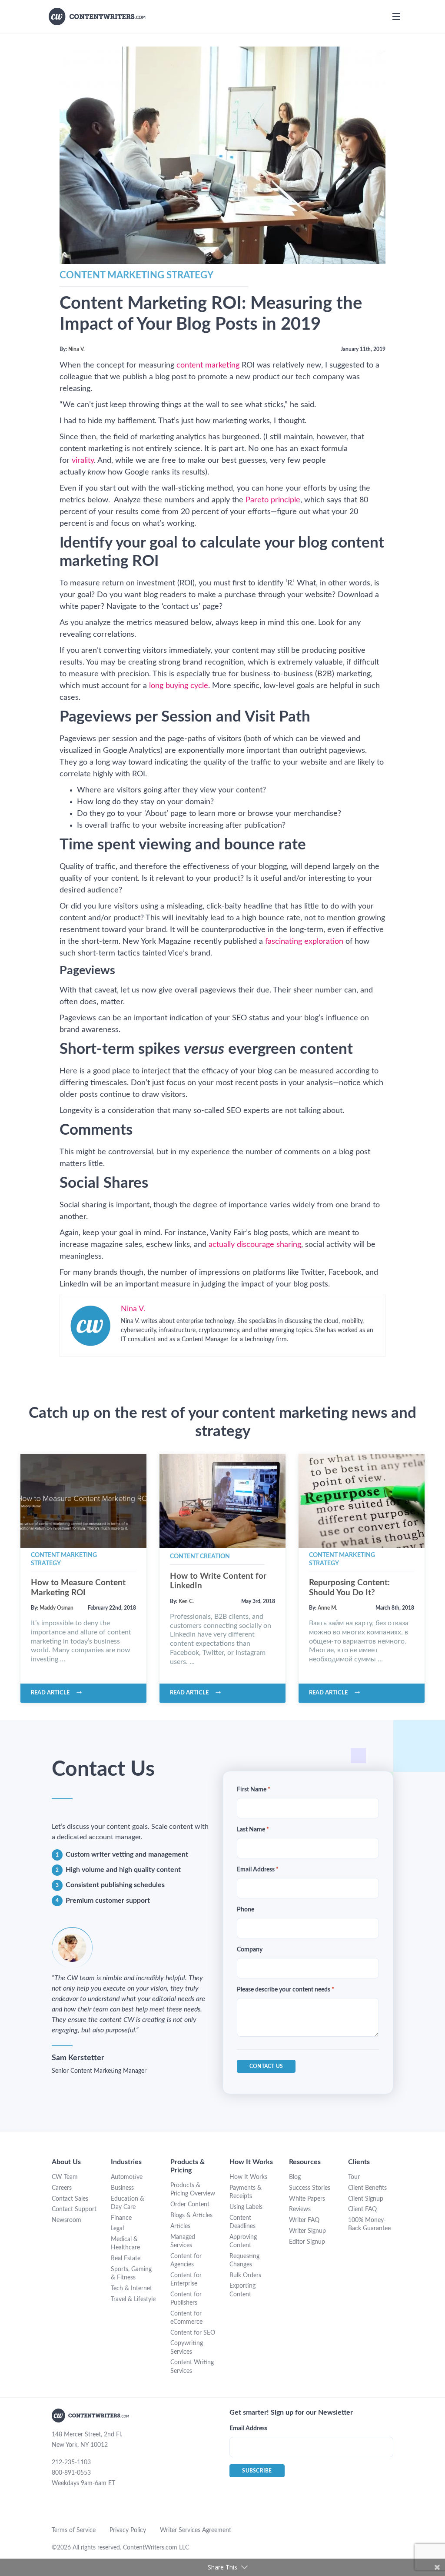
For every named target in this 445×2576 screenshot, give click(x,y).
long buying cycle (179, 686)
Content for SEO (193, 2333)
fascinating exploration (304, 942)
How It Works (248, 2177)
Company (250, 1950)
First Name (254, 1790)
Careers (62, 2188)
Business (122, 2188)
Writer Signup (307, 2231)
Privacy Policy (128, 2530)
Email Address (258, 1870)
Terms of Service (74, 2530)
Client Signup (366, 2199)
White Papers (307, 2199)
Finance (121, 2218)
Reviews (300, 2209)
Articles (180, 2226)
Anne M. (327, 1608)
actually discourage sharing (255, 1245)
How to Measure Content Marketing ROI (78, 1588)
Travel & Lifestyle (133, 2299)
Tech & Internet (131, 2289)
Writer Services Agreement (196, 2530)
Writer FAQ (304, 2220)
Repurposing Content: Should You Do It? (349, 1588)
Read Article (50, 1693)
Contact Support (74, 2209)
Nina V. (76, 349)
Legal (117, 2229)
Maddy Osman (56, 1608)
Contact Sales (70, 2199)
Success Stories (310, 2188)
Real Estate (126, 2259)
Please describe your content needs (286, 1990)
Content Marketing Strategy (136, 275)
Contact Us (266, 2066)
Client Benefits (367, 2188)
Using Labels (246, 2207)
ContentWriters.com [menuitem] (97, 17)
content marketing (208, 365)
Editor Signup (307, 2242)
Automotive (127, 2177)
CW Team (65, 2177)
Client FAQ (362, 2209)
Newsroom (66, 2220)
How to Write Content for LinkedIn (218, 1581)
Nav (396, 17)
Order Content (190, 2205)
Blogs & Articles (191, 2215)
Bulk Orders (245, 2275)
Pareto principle (273, 500)
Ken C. (186, 1601)
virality (83, 461)
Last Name (253, 1830)
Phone (246, 1910)
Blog (295, 2177)
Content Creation (200, 1557)
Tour (354, 2177)
